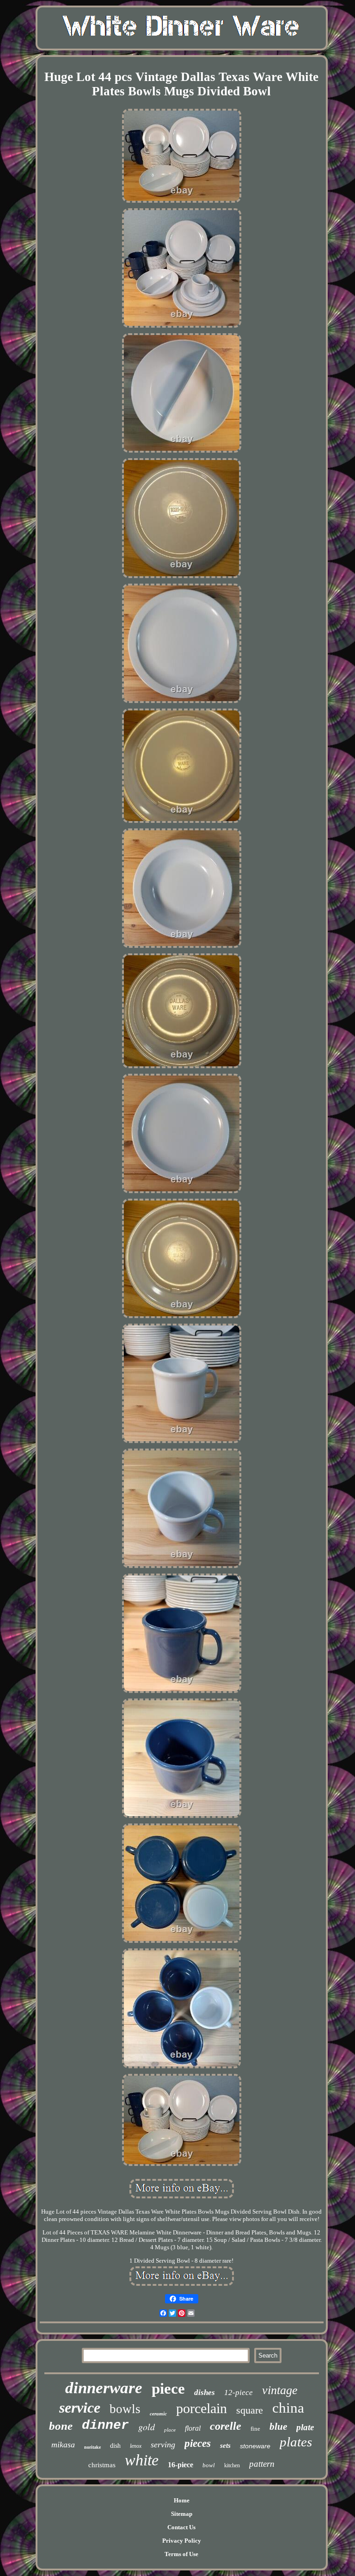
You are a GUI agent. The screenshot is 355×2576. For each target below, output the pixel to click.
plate (305, 2427)
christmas (102, 2465)
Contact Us (181, 2527)
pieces (198, 2443)
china (288, 2408)
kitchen (232, 2465)
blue (278, 2427)
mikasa (63, 2445)
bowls (125, 2409)
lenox (136, 2446)
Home (182, 2500)
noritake (92, 2447)
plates (296, 2442)
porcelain (202, 2408)
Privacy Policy (182, 2541)
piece (168, 2389)
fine (255, 2429)
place (170, 2430)
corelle (226, 2426)
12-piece (239, 2392)
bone (61, 2426)
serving (163, 2445)
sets (225, 2445)
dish (115, 2446)
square (250, 2410)
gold (147, 2427)
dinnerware (104, 2388)
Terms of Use (181, 2554)
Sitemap (182, 2514)
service (80, 2408)
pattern (262, 2464)
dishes (205, 2392)
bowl (209, 2465)
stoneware (255, 2446)
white (142, 2460)
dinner (105, 2425)
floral (193, 2428)
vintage (280, 2390)
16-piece (181, 2465)
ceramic (158, 2414)
